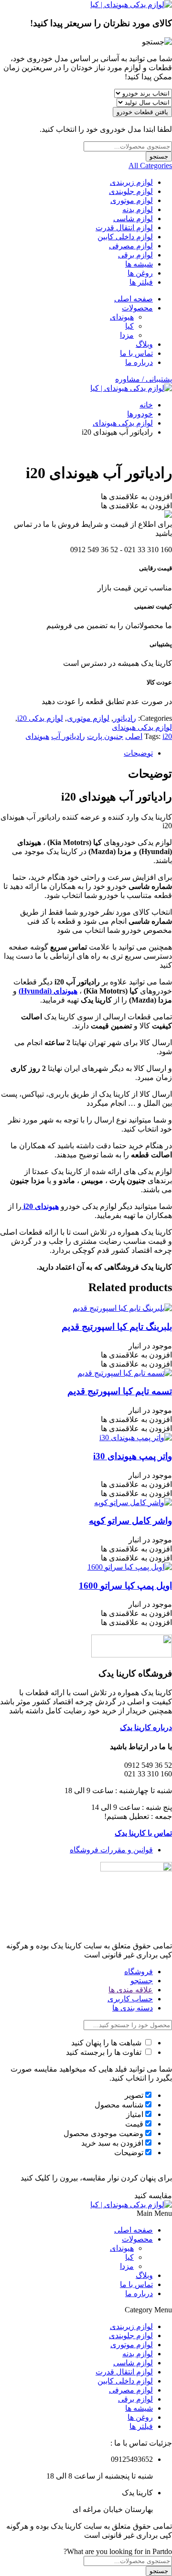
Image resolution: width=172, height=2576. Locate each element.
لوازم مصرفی (131, 246)
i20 (167, 736)
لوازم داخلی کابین (125, 237)
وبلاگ (144, 344)
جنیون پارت (105, 736)
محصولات (137, 308)
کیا (129, 326)
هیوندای (122, 317)
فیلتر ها (141, 282)
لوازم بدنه (138, 209)
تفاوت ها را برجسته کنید (105, 2052)
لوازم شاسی (133, 219)
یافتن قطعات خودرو (142, 112)
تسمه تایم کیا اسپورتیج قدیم (120, 1391)
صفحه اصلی (134, 299)
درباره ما (139, 362)
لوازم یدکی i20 (40, 718)
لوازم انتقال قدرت (124, 228)
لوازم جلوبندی (131, 191)
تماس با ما (136, 353)
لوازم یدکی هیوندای (123, 423)
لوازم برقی (135, 255)
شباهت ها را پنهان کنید (107, 2043)
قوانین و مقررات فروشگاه (111, 1850)
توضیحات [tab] (138, 753)
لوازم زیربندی (131, 182)
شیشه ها (139, 264)
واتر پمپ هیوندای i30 (133, 1456)
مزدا (127, 335)
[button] (136, 497)
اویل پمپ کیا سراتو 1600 (125, 1586)
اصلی (134, 736)
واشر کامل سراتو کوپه (130, 1521)
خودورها (140, 414)
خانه (146, 405)
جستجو (159, 156)
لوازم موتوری (132, 200)
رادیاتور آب (68, 736)
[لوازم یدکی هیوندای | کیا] (131, 5)
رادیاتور (125, 718)
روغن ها (140, 273)
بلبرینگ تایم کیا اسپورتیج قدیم (117, 1327)
